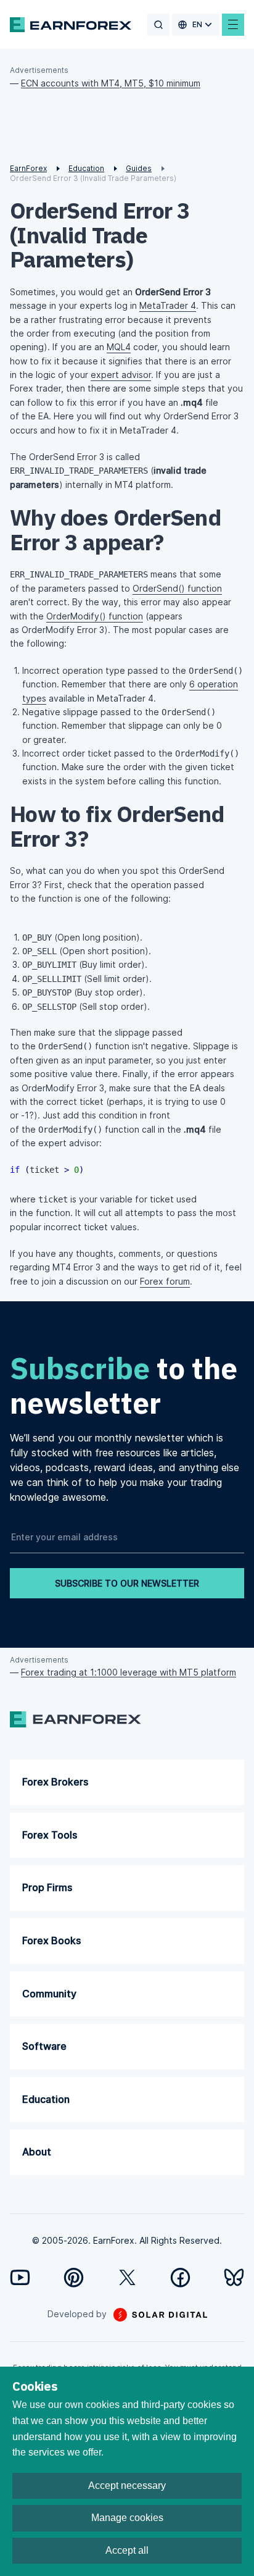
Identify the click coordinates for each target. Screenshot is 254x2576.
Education (46, 2099)
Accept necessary (127, 2486)
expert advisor (121, 375)
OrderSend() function (177, 588)
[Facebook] (180, 2277)
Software (44, 2046)
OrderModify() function (95, 616)
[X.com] (127, 2277)
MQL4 (119, 347)
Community (49, 1994)
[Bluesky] (234, 2277)
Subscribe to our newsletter (127, 1583)
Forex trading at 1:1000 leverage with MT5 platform (129, 1672)
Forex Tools (50, 1835)
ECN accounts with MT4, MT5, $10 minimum (111, 83)
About (37, 2152)
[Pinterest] (74, 2277)
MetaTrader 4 (168, 305)
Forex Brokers (55, 1782)
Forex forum (165, 1281)
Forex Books (51, 1940)
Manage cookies (127, 2518)
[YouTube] (20, 2277)
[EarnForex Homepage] (71, 25)
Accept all (127, 2550)
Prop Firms (47, 1887)
